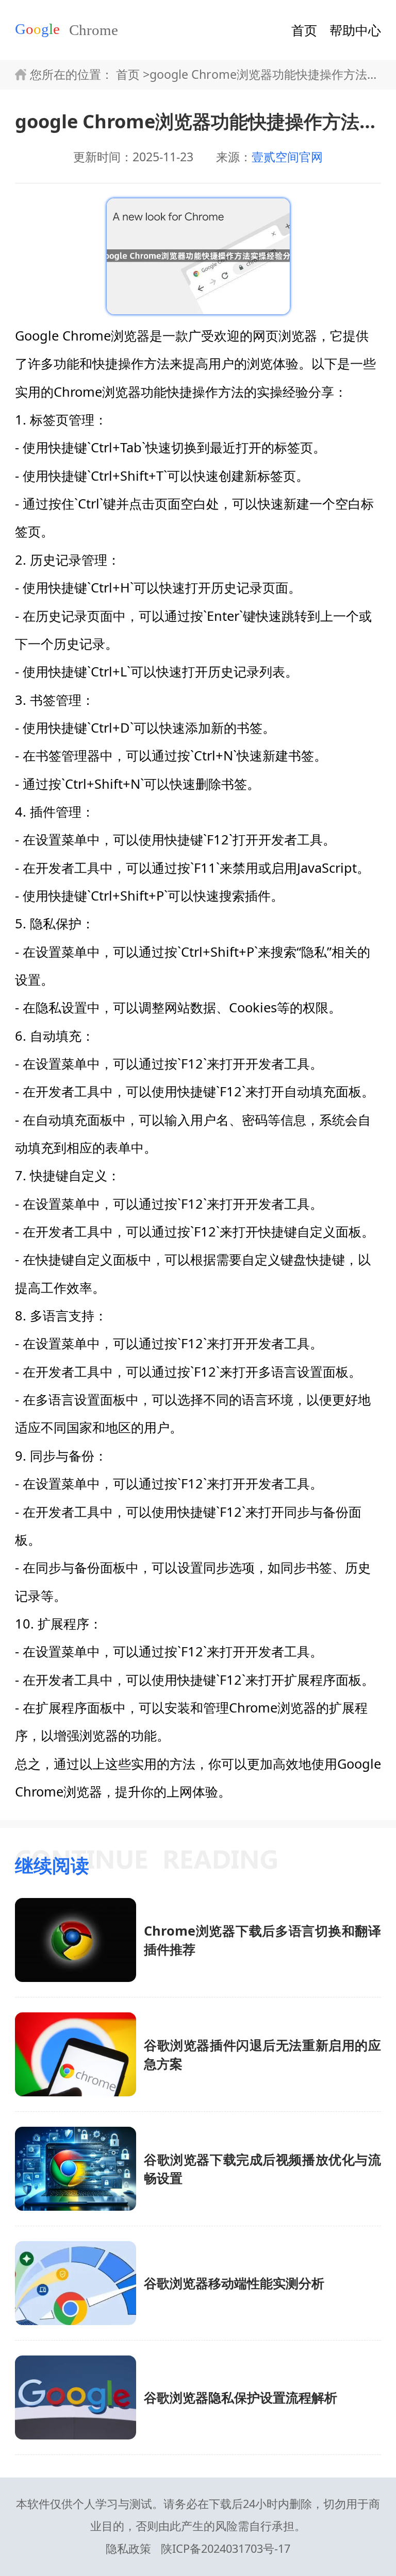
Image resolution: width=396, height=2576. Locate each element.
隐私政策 (128, 2548)
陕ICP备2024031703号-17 (226, 2548)
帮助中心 (355, 30)
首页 (304, 30)
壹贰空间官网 (287, 157)
